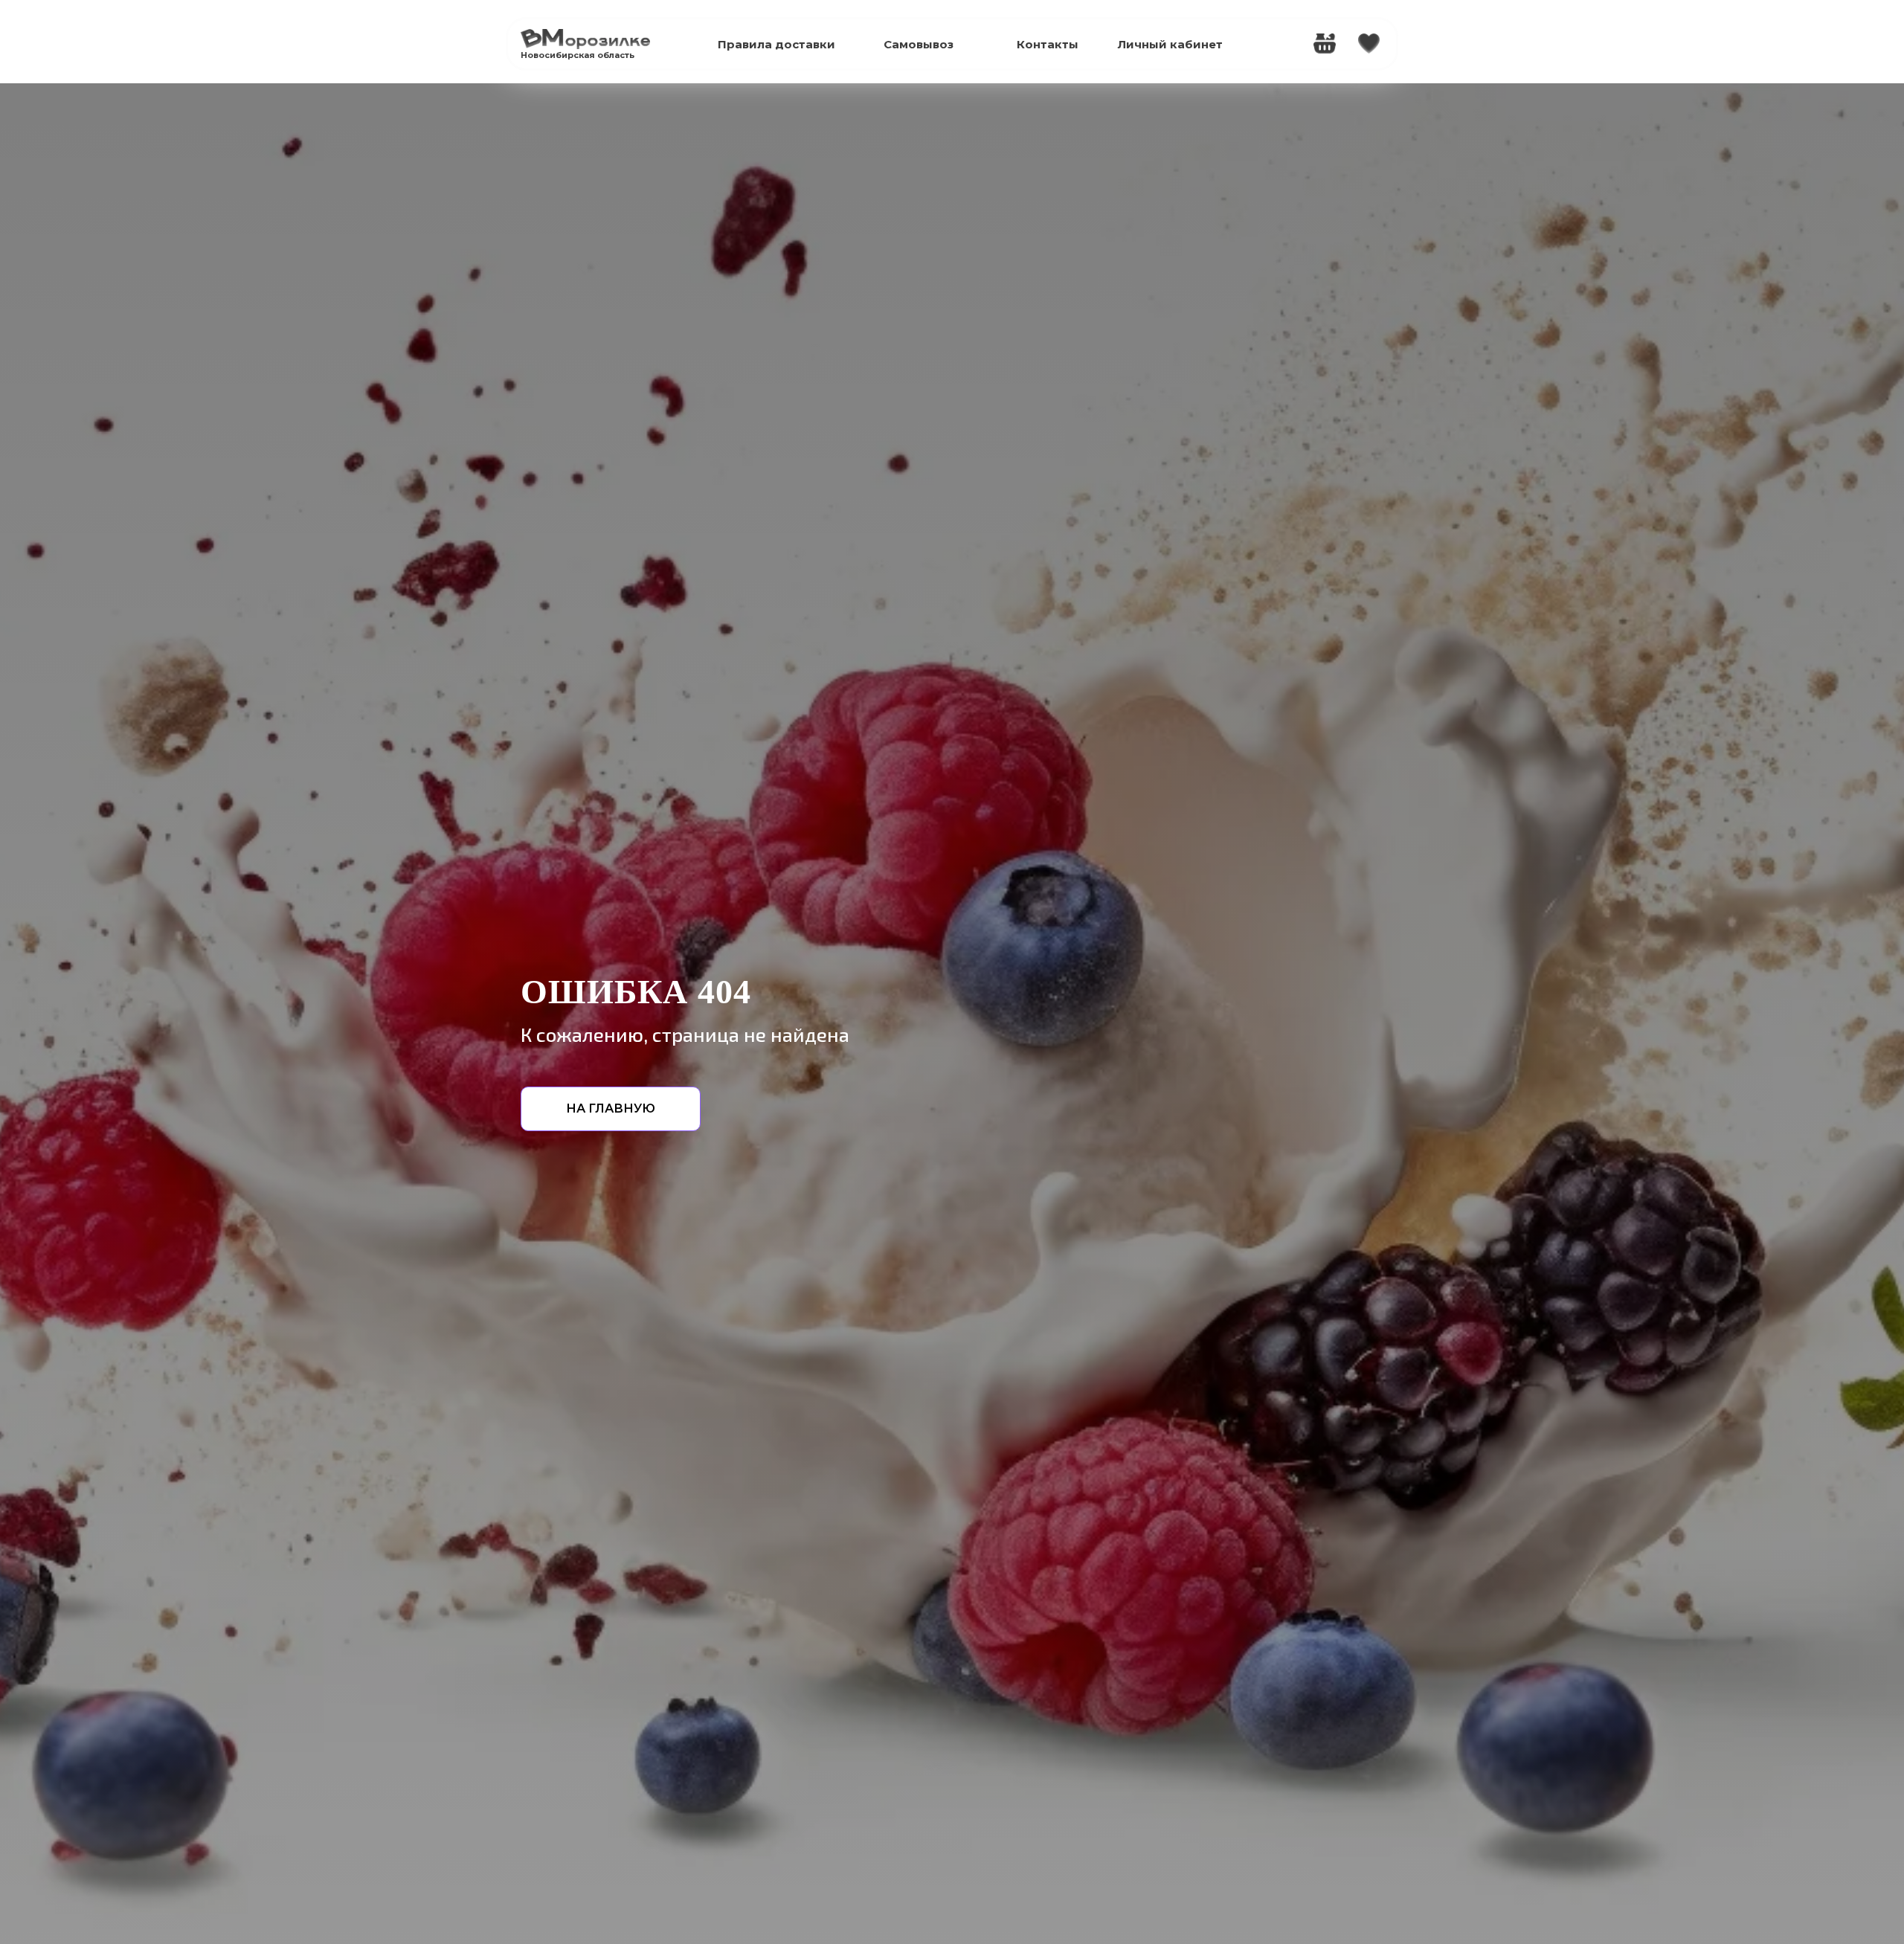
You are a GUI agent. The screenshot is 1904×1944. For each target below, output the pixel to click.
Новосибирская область (578, 55)
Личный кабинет (1170, 44)
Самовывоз (919, 44)
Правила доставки (776, 44)
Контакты (1048, 44)
